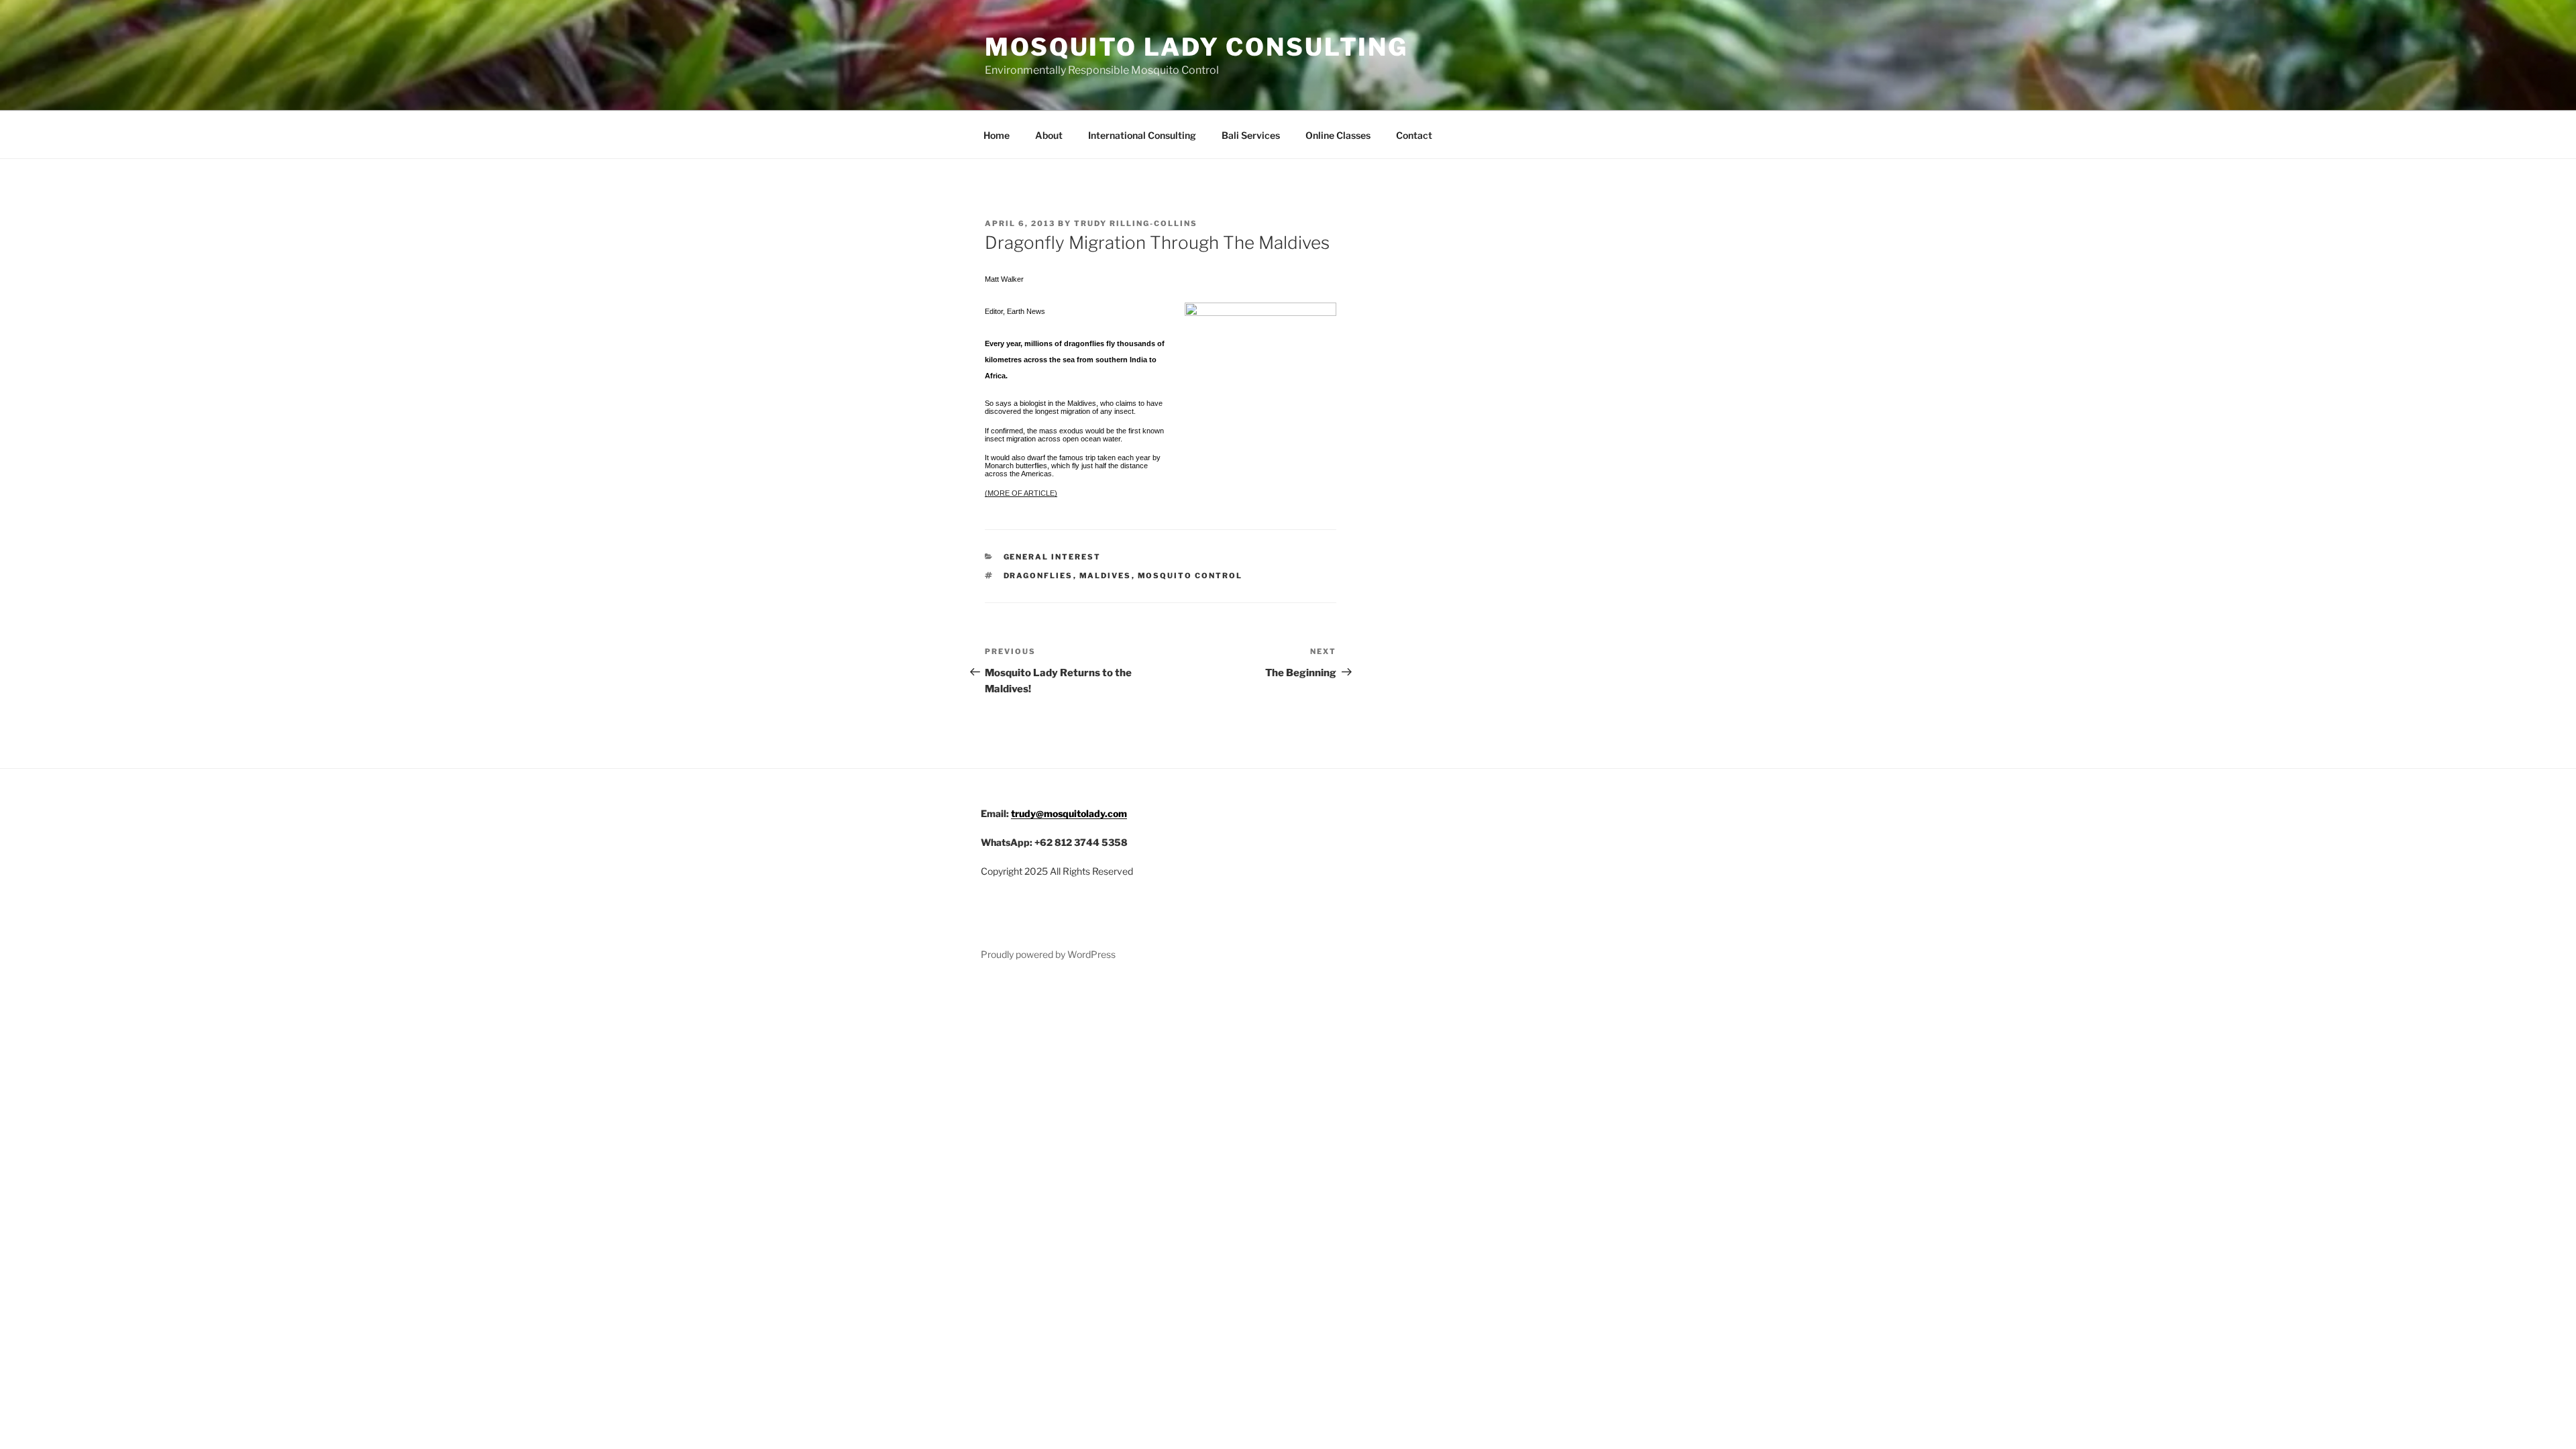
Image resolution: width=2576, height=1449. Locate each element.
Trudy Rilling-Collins (1136, 223)
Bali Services (1251, 135)
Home (997, 135)
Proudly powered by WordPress (1048, 954)
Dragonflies (1038, 576)
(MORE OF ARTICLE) (1021, 493)
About (1049, 135)
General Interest (1053, 557)
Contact (1414, 135)
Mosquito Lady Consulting (1196, 47)
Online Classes (1338, 135)
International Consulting (1142, 135)
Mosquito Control (1190, 576)
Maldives (1106, 576)
